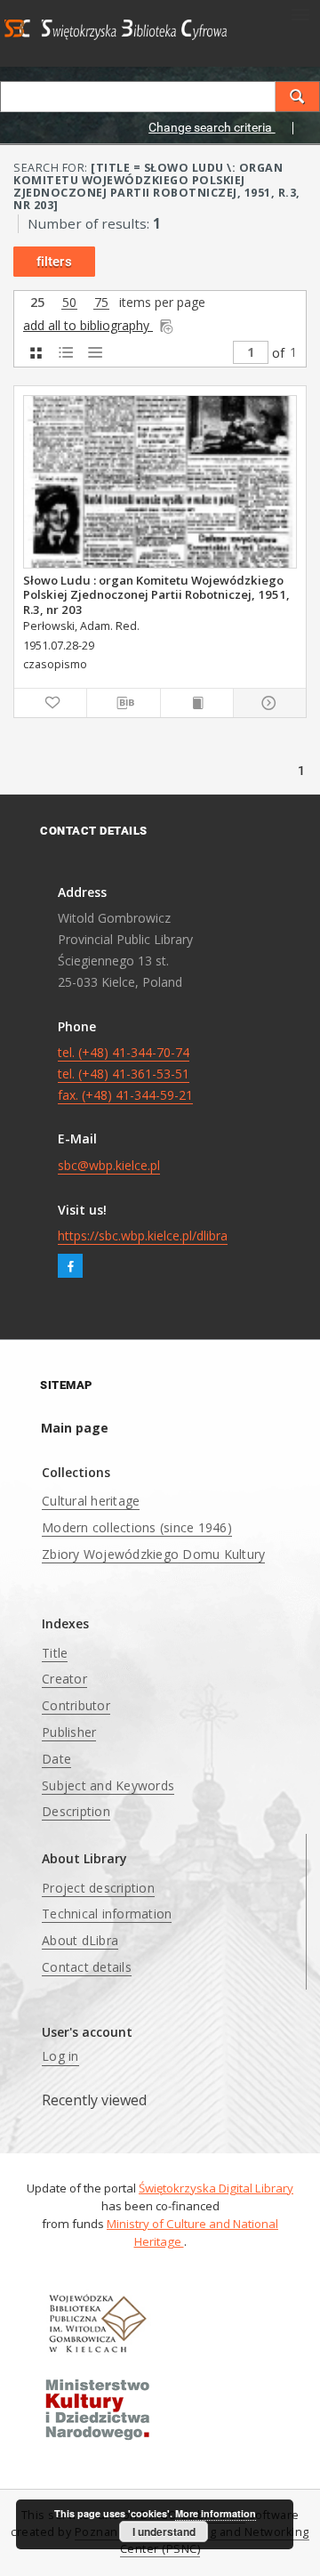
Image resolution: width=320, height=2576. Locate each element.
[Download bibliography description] (123, 703)
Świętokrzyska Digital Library (216, 2188)
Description (76, 1811)
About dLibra (80, 1940)
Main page (75, 1428)
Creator (64, 1679)
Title (55, 1653)
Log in (60, 2056)
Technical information (107, 1914)
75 (101, 303)
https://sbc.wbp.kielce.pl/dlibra (143, 1236)
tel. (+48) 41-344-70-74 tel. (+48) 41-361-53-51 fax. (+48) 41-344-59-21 (125, 1074)
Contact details (87, 1967)
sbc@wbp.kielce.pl (109, 1165)
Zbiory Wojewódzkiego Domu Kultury (153, 1554)
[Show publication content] (197, 703)
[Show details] (267, 703)
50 (69, 303)
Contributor (76, 1705)
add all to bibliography (88, 325)
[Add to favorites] (50, 703)
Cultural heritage (91, 1501)
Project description (98, 1888)
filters (54, 262)
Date (56, 1759)
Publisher (69, 1732)
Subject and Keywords (108, 1785)
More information (216, 2513)
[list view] (95, 353)
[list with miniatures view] (65, 353)
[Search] (298, 97)
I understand (164, 2532)
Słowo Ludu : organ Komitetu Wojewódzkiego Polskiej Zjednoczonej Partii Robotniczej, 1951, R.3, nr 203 (156, 594)
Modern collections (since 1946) (137, 1527)
